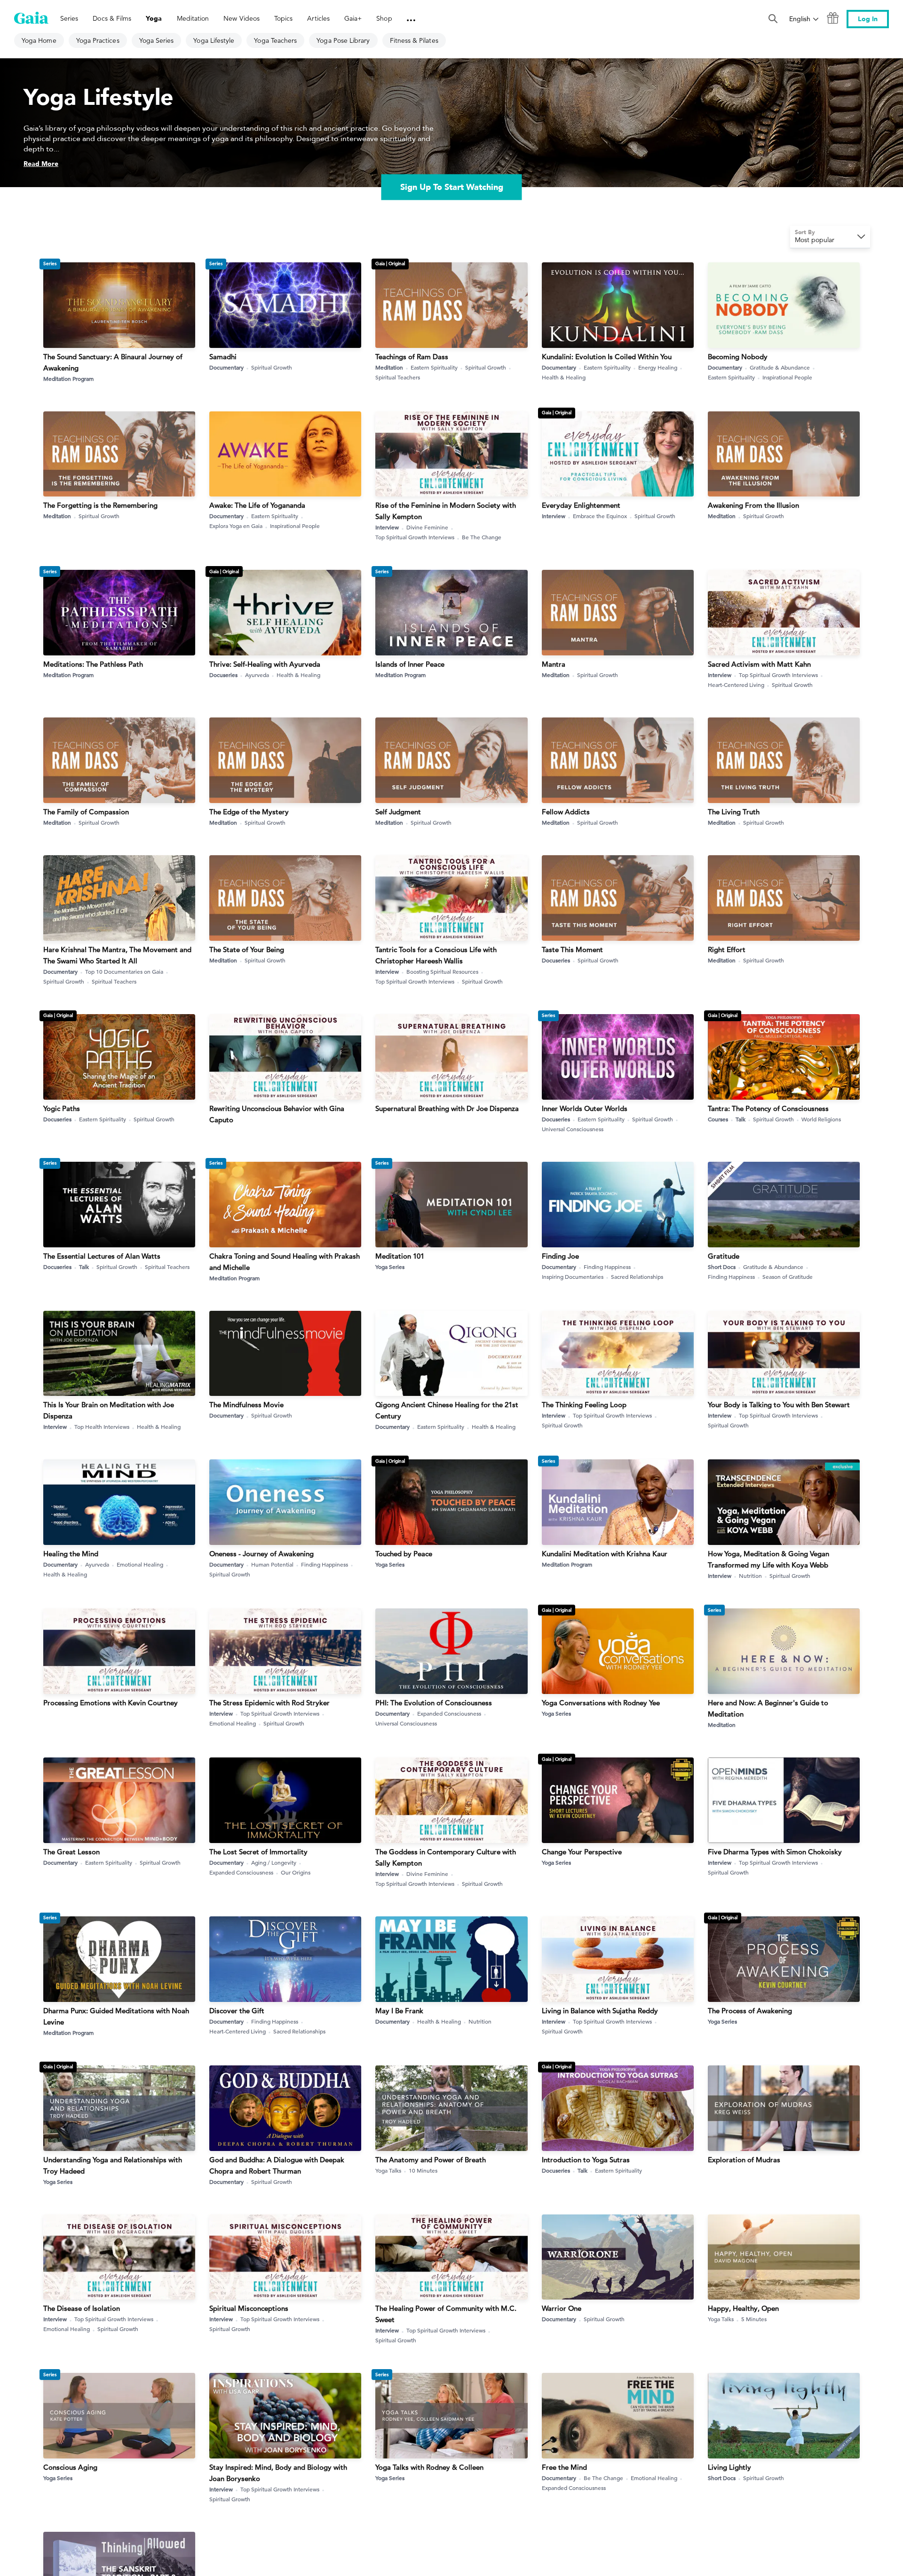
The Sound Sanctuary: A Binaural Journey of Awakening (113, 362)
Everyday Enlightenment (581, 505)
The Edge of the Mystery (249, 812)
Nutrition (750, 1576)
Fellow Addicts (566, 812)
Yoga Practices (98, 40)
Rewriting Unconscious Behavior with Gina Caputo (277, 1114)
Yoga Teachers (275, 40)
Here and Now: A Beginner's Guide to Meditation (768, 1708)
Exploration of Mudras (744, 2160)
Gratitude (724, 1256)
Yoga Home (39, 40)
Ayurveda (257, 675)
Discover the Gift (237, 2011)
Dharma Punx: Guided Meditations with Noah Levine (116, 2016)
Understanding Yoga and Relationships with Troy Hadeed (113, 2165)
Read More (41, 164)
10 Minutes (423, 2170)
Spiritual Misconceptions (249, 2308)
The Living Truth (734, 812)
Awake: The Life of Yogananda (257, 505)
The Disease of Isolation (82, 2308)
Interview (387, 527)
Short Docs (722, 1267)
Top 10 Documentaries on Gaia (124, 971)
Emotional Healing (140, 1564)
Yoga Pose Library (343, 40)
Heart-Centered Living (736, 685)
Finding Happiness (607, 1267)
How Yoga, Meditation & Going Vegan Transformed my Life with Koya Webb (768, 1559)
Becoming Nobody (738, 357)
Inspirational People (787, 377)
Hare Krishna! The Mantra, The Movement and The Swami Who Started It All (117, 955)
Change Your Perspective (582, 1852)
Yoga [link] (154, 19)
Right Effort (727, 949)
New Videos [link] (242, 18)
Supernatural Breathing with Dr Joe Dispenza (447, 1108)
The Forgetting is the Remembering (100, 505)
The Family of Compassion (86, 812)
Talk (741, 1119)
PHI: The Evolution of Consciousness (434, 1703)
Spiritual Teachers (398, 377)
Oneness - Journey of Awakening (261, 1554)
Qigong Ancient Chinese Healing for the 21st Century (447, 1410)
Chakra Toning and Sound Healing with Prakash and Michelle (285, 1262)
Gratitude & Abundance (780, 367)
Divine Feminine (427, 527)
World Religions (821, 1119)
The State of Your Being (247, 949)
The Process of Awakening (750, 2011)
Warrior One (562, 2308)
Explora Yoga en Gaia (236, 526)
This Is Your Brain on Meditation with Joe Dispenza (109, 1410)
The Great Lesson (71, 1852)
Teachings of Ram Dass (412, 357)
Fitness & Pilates (414, 40)
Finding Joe (560, 1256)
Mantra (554, 664)
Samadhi (223, 357)
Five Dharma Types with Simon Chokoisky (775, 1852)
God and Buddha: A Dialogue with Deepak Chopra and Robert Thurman (277, 2165)
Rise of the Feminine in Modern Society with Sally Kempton (446, 511)
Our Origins (296, 1872)
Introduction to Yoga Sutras (586, 2160)
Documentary (226, 367)
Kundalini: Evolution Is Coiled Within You (607, 357)
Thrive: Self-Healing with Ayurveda (265, 664)
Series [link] (69, 18)
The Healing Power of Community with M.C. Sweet (446, 2314)
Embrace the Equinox (600, 516)
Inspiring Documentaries (573, 1276)
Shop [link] (384, 18)
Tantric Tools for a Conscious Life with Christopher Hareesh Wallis (436, 955)
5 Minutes (754, 2319)
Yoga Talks (388, 2170)
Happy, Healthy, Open (743, 2308)
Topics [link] (283, 18)
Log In (868, 19)
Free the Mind (564, 2467)
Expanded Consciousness (449, 1713)
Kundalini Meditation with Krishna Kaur (605, 1554)
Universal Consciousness (573, 1129)
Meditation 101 (400, 1256)
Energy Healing (658, 367)
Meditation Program (68, 378)
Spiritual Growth (272, 367)
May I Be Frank (399, 2011)
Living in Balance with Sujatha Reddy (600, 2011)
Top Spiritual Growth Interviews (415, 537)
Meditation (389, 367)
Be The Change (482, 537)
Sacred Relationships (637, 1276)
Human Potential (272, 1564)
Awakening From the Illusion (753, 505)
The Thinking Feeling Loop (584, 1405)
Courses (718, 1119)
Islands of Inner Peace (410, 664)
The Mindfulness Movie (246, 1405)
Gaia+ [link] (353, 18)
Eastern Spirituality (434, 367)
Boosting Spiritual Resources (442, 971)
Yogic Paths (62, 1108)
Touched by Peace (404, 1554)
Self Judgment (398, 812)
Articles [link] (318, 18)
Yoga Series (157, 40)
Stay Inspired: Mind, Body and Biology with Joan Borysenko (278, 2473)
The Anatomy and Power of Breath (431, 2160)
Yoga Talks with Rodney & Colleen (429, 2467)
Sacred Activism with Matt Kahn (759, 664)
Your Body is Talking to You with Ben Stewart (779, 1405)
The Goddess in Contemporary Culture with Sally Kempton (446, 1857)
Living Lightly (729, 2467)
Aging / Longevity (274, 1862)
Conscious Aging (70, 2467)
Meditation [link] (193, 18)
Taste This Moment (572, 949)
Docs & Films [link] (112, 18)
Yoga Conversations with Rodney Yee (601, 1703)
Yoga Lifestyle (214, 40)
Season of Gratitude (788, 1276)
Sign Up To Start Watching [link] (452, 187)
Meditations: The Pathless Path (93, 664)
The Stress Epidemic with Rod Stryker (269, 1703)
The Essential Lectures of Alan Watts (102, 1256)
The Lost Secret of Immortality (258, 1852)
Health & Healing (564, 377)
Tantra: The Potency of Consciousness (768, 1108)
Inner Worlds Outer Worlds (585, 1108)
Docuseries (223, 675)
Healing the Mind (71, 1554)
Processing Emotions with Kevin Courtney (111, 1703)
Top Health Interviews (102, 1426)
